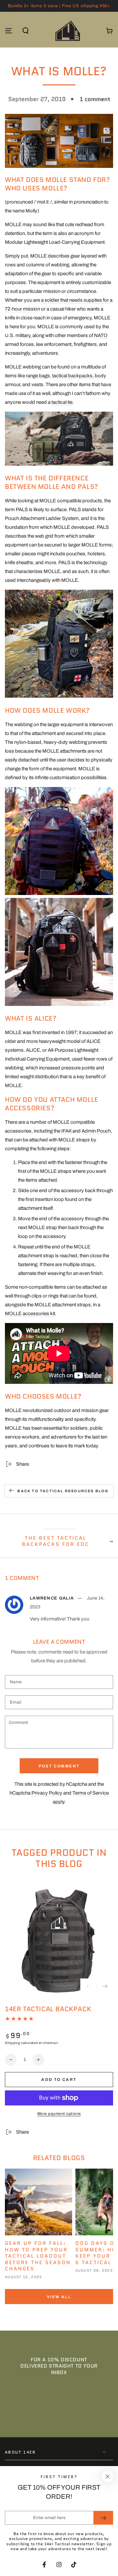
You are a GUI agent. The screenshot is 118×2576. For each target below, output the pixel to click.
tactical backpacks (72, 376)
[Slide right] (105, 1987)
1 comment (95, 99)
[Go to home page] (68, 31)
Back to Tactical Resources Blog (63, 1491)
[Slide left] (88, 1987)
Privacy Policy (47, 1793)
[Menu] (9, 31)
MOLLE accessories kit (30, 1314)
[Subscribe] (103, 2518)
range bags (38, 376)
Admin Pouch (96, 1131)
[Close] (108, 2477)
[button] (26, 31)
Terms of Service (91, 1793)
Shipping (13, 2043)
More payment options (59, 2114)
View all (59, 2297)
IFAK (66, 1131)
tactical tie (62, 402)
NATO (101, 335)
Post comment (59, 1766)
